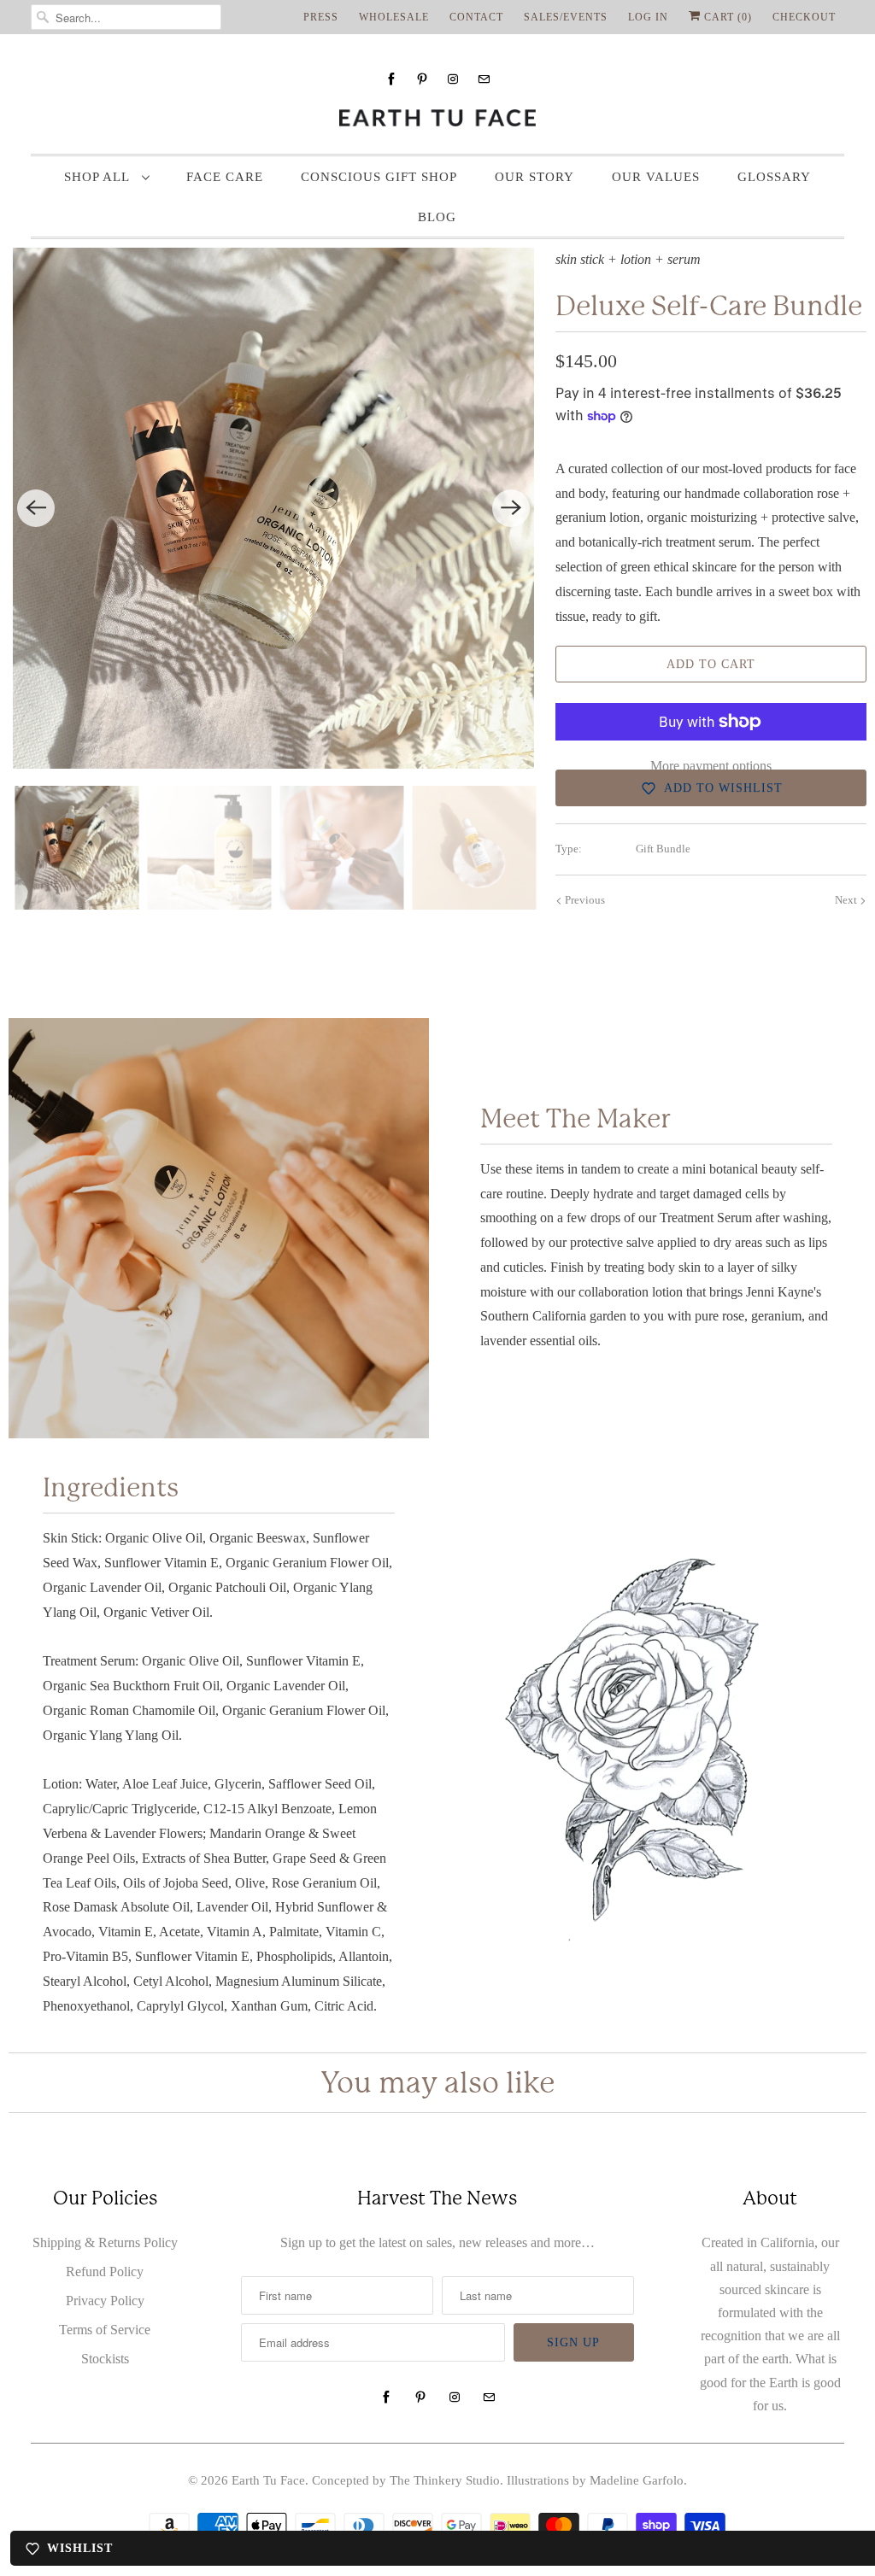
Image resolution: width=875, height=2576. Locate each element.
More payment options (711, 766)
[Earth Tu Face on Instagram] (453, 79)
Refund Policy (105, 2272)
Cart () (726, 17)
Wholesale (394, 17)
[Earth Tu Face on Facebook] (391, 79)
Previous (584, 900)
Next (847, 900)
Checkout (804, 17)
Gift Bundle (663, 849)
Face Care (225, 177)
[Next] (511, 508)
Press (321, 17)
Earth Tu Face (268, 2480)
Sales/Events (566, 17)
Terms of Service (105, 2330)
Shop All (99, 177)
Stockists (105, 2359)
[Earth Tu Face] (438, 117)
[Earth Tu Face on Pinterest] (422, 79)
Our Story (534, 177)
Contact (476, 17)
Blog (437, 217)
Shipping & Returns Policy (105, 2242)
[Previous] (36, 508)
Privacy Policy (105, 2301)
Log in (648, 17)
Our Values (656, 177)
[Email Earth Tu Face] (484, 79)
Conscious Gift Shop (379, 177)
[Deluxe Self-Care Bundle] (273, 508)
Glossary (774, 177)
